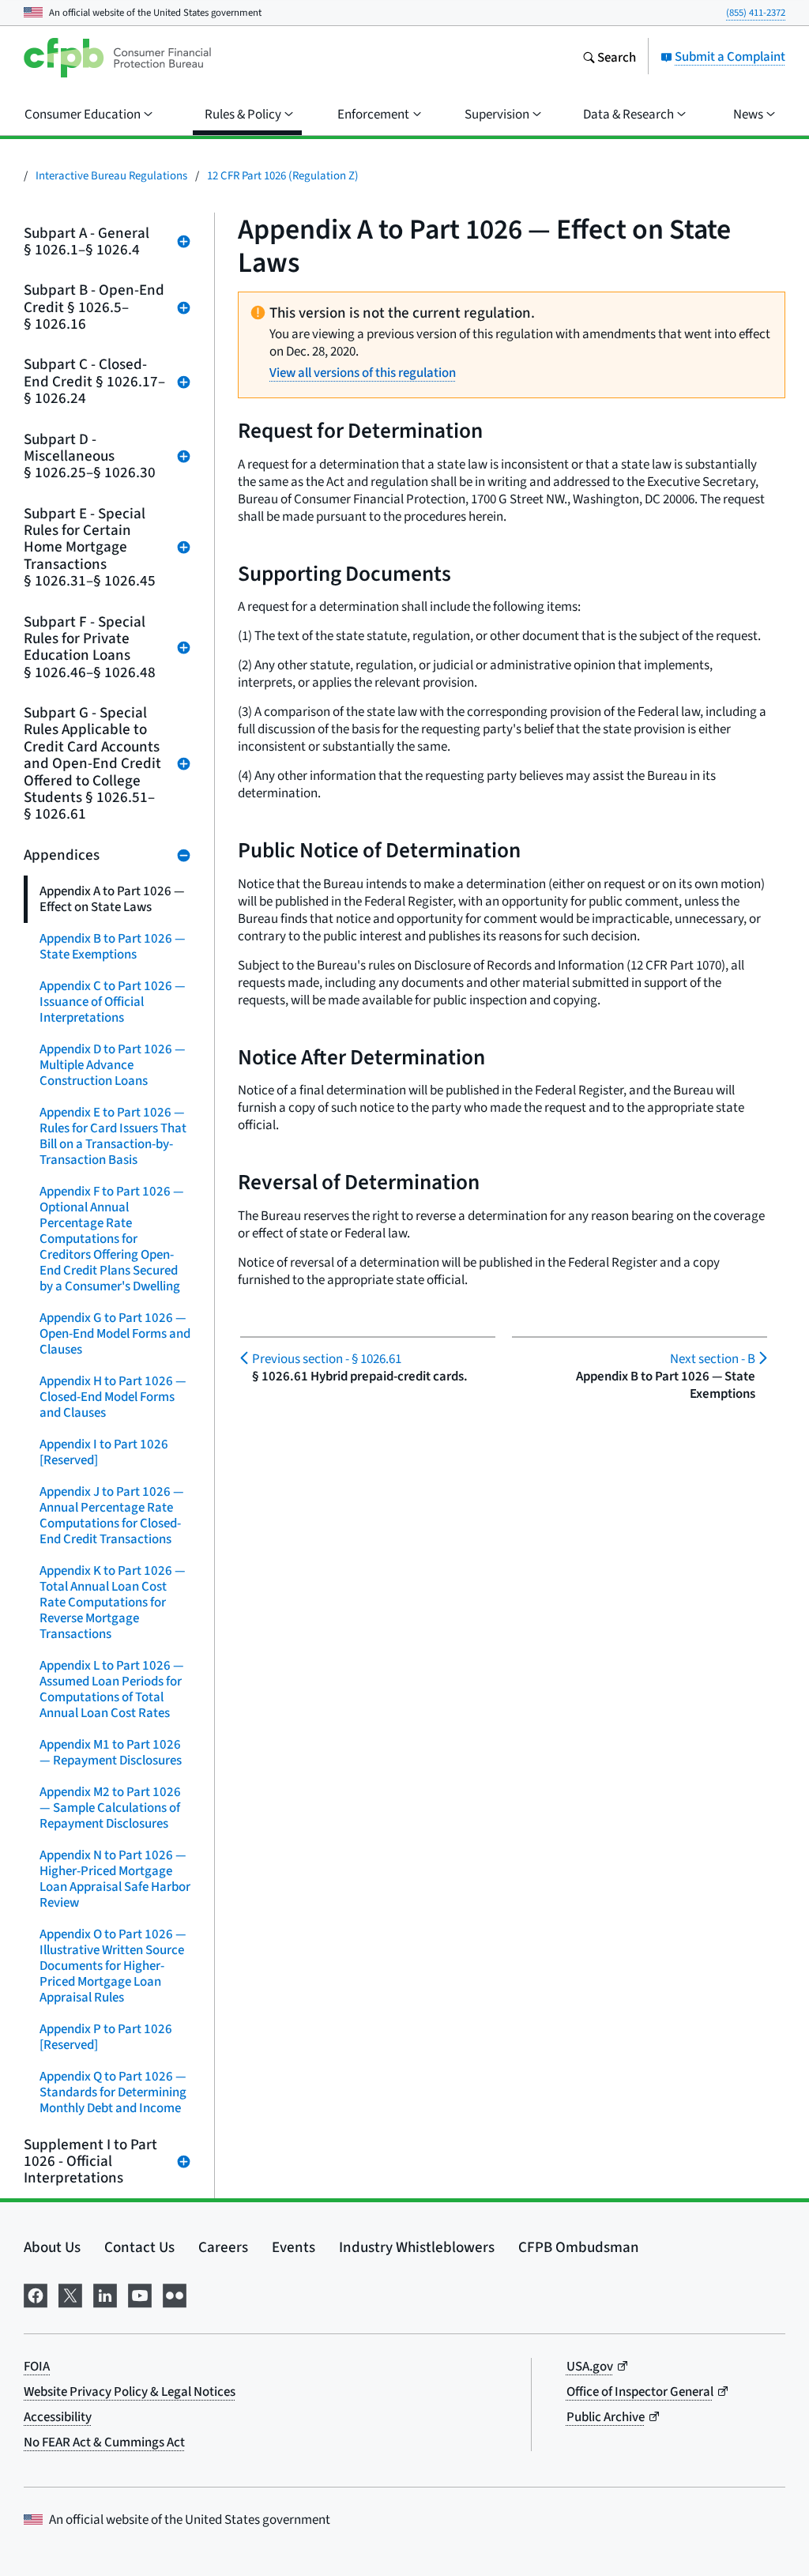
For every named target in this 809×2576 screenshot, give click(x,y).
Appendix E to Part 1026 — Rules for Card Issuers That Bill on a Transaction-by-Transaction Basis (113, 1136)
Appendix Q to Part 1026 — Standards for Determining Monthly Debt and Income (113, 2092)
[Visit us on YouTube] (140, 2293)
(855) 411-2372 (756, 12)
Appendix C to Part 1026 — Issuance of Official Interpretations (113, 1002)
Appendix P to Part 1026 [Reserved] (106, 2037)
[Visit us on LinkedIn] (105, 2293)
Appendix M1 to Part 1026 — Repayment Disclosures (111, 1752)
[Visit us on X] (70, 2293)
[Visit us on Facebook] (36, 2293)
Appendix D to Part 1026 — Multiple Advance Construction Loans (113, 1065)
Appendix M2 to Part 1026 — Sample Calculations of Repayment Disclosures (110, 1808)
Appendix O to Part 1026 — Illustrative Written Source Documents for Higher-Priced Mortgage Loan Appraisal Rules (113, 1966)
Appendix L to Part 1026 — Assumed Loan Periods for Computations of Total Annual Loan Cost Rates (112, 1689)
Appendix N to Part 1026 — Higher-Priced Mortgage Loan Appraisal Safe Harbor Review (115, 1879)
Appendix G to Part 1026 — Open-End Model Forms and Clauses (115, 1333)
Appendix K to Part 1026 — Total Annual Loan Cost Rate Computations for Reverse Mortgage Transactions (113, 1602)
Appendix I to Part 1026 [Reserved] (104, 1452)
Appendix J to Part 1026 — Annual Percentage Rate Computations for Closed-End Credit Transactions (112, 1515)
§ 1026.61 (327, 1359)
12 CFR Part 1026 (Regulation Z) (283, 175)
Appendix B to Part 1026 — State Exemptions (113, 946)
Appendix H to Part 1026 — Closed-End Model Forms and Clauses (113, 1397)
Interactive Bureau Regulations (111, 175)
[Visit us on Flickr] (175, 2293)
